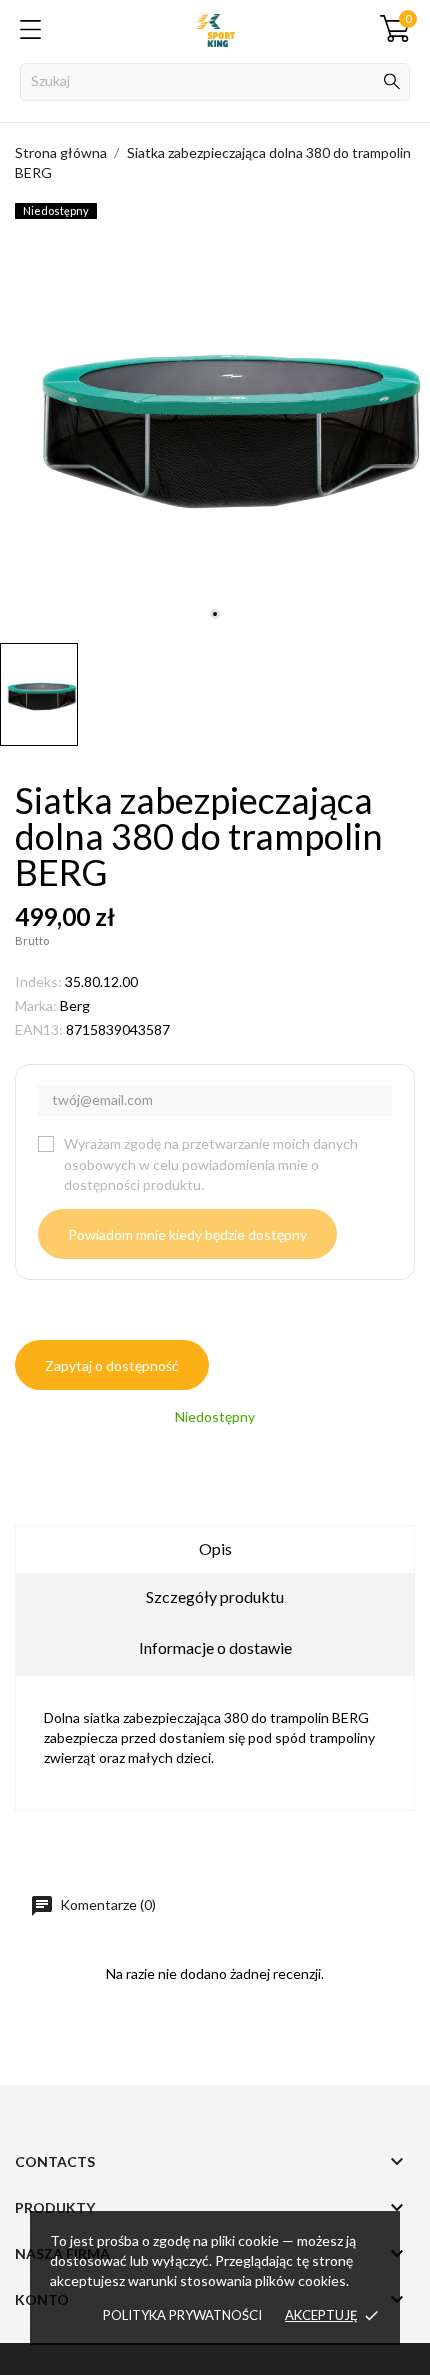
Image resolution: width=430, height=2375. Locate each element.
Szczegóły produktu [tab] (215, 1596)
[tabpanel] (215, 418)
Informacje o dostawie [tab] (215, 1647)
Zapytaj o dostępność (112, 1365)
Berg (75, 1005)
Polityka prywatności (182, 2315)
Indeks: (38, 981)
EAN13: (39, 1029)
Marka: (36, 1005)
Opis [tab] (215, 1548)
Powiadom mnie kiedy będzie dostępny (187, 1234)
